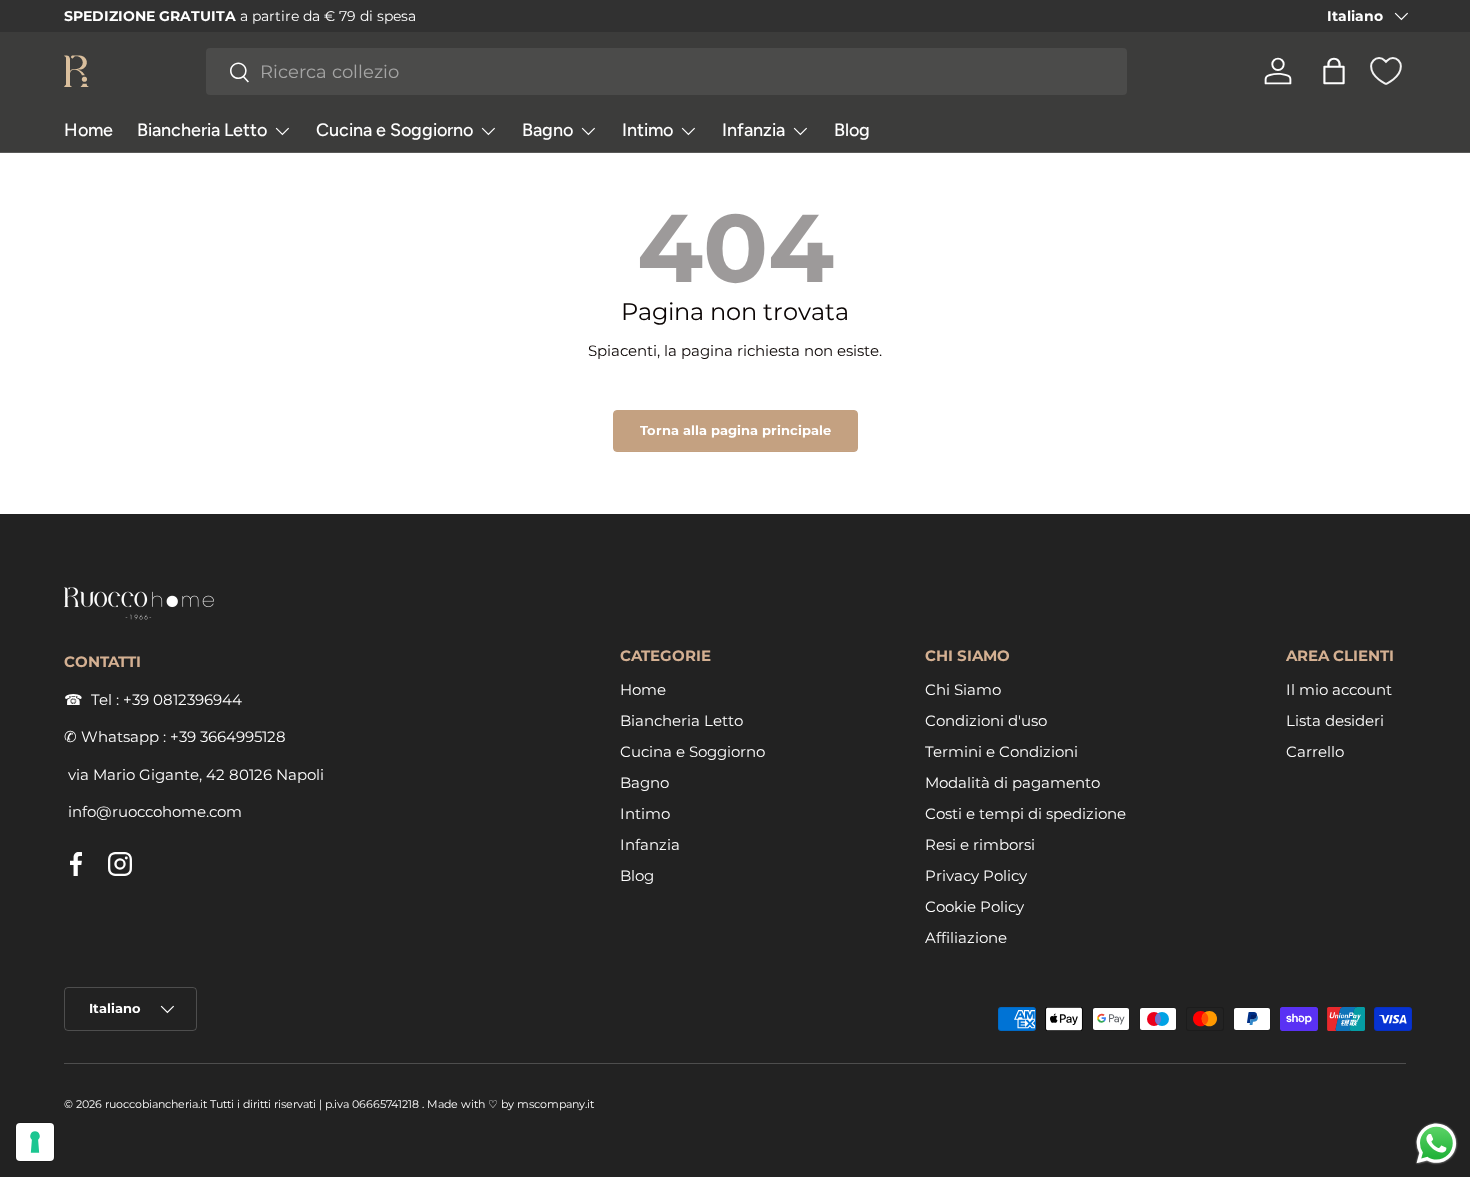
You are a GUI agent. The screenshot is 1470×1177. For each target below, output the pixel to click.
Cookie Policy (974, 906)
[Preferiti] (1386, 71)
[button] (1334, 71)
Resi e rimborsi (980, 844)
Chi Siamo (963, 689)
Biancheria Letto (202, 130)
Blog (852, 130)
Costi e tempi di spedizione (1025, 813)
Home (88, 130)
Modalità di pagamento (1012, 782)
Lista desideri (1335, 720)
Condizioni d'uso (986, 720)
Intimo (647, 130)
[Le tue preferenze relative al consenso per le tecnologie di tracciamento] (35, 1142)
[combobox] (666, 71)
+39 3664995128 (228, 736)
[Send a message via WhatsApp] (1436, 1143)
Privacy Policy (976, 875)
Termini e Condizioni (1001, 751)
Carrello (1315, 751)
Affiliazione (966, 937)
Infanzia (753, 130)
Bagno (547, 130)
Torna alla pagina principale (735, 430)
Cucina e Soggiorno (394, 130)
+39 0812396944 (182, 699)
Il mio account (1339, 689)
